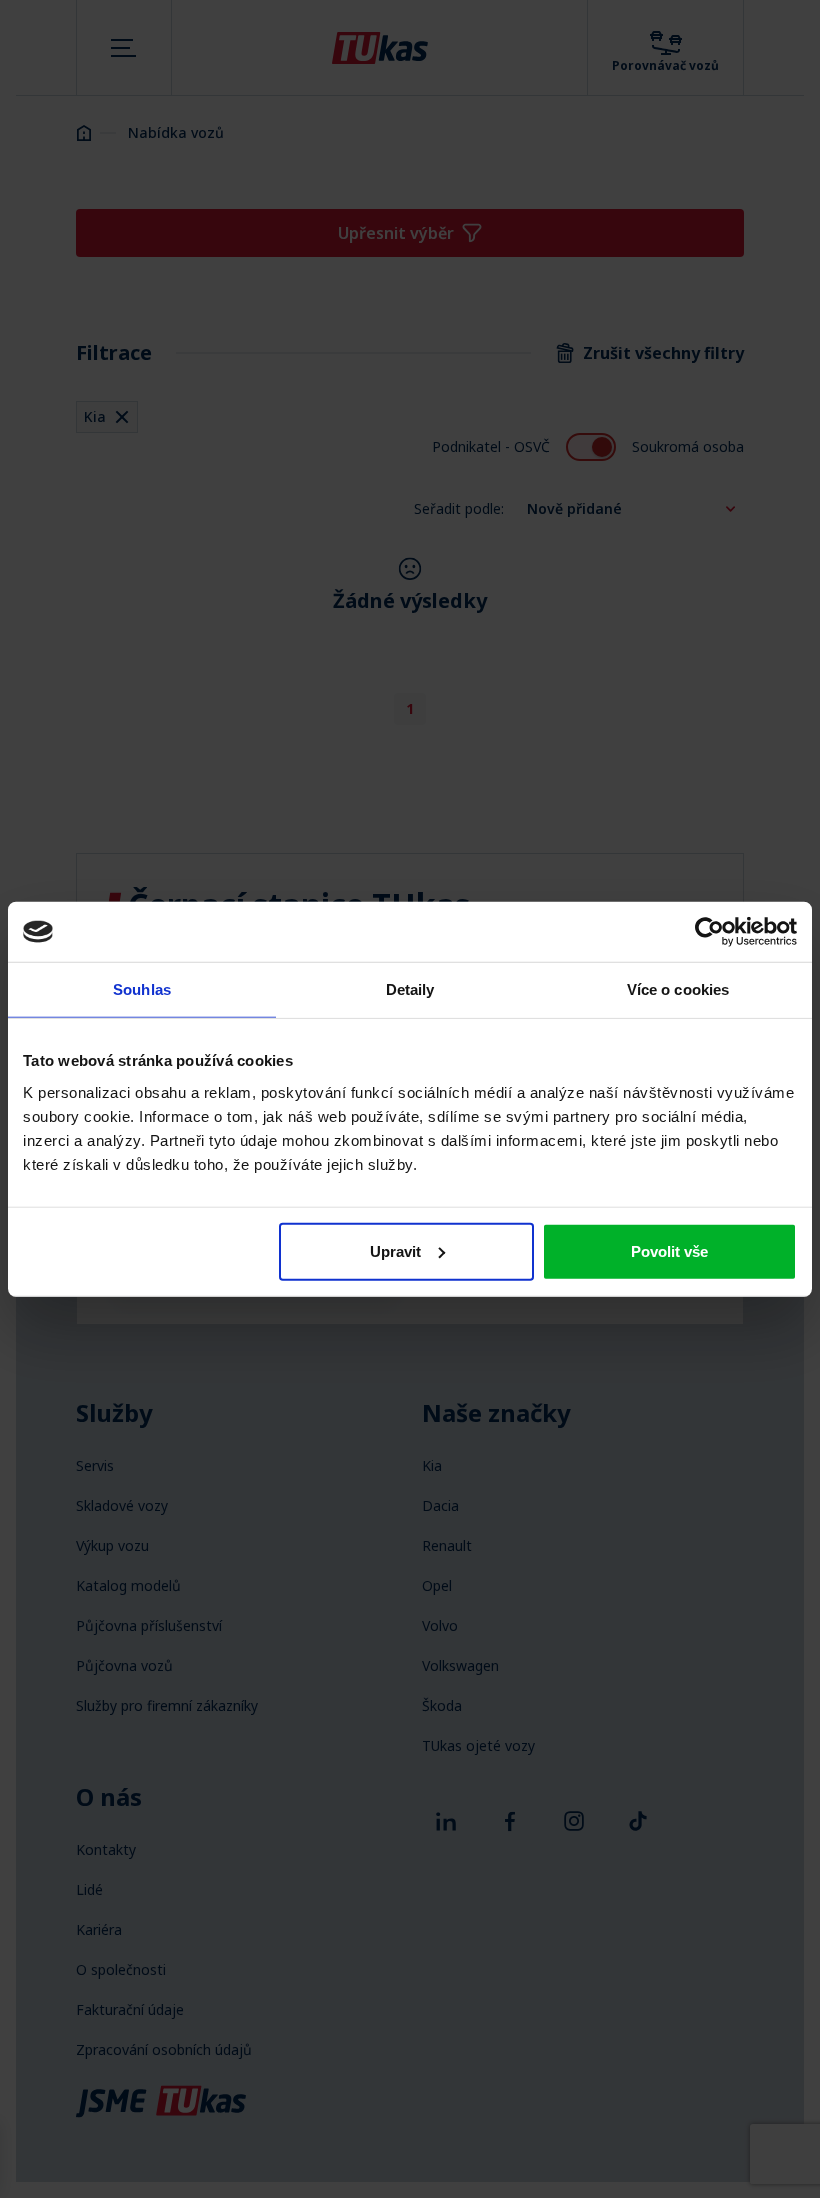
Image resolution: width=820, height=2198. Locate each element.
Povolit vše (669, 1250)
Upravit (395, 1250)
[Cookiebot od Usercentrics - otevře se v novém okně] (709, 932)
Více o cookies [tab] (678, 989)
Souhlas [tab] (142, 989)
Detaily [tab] (410, 989)
